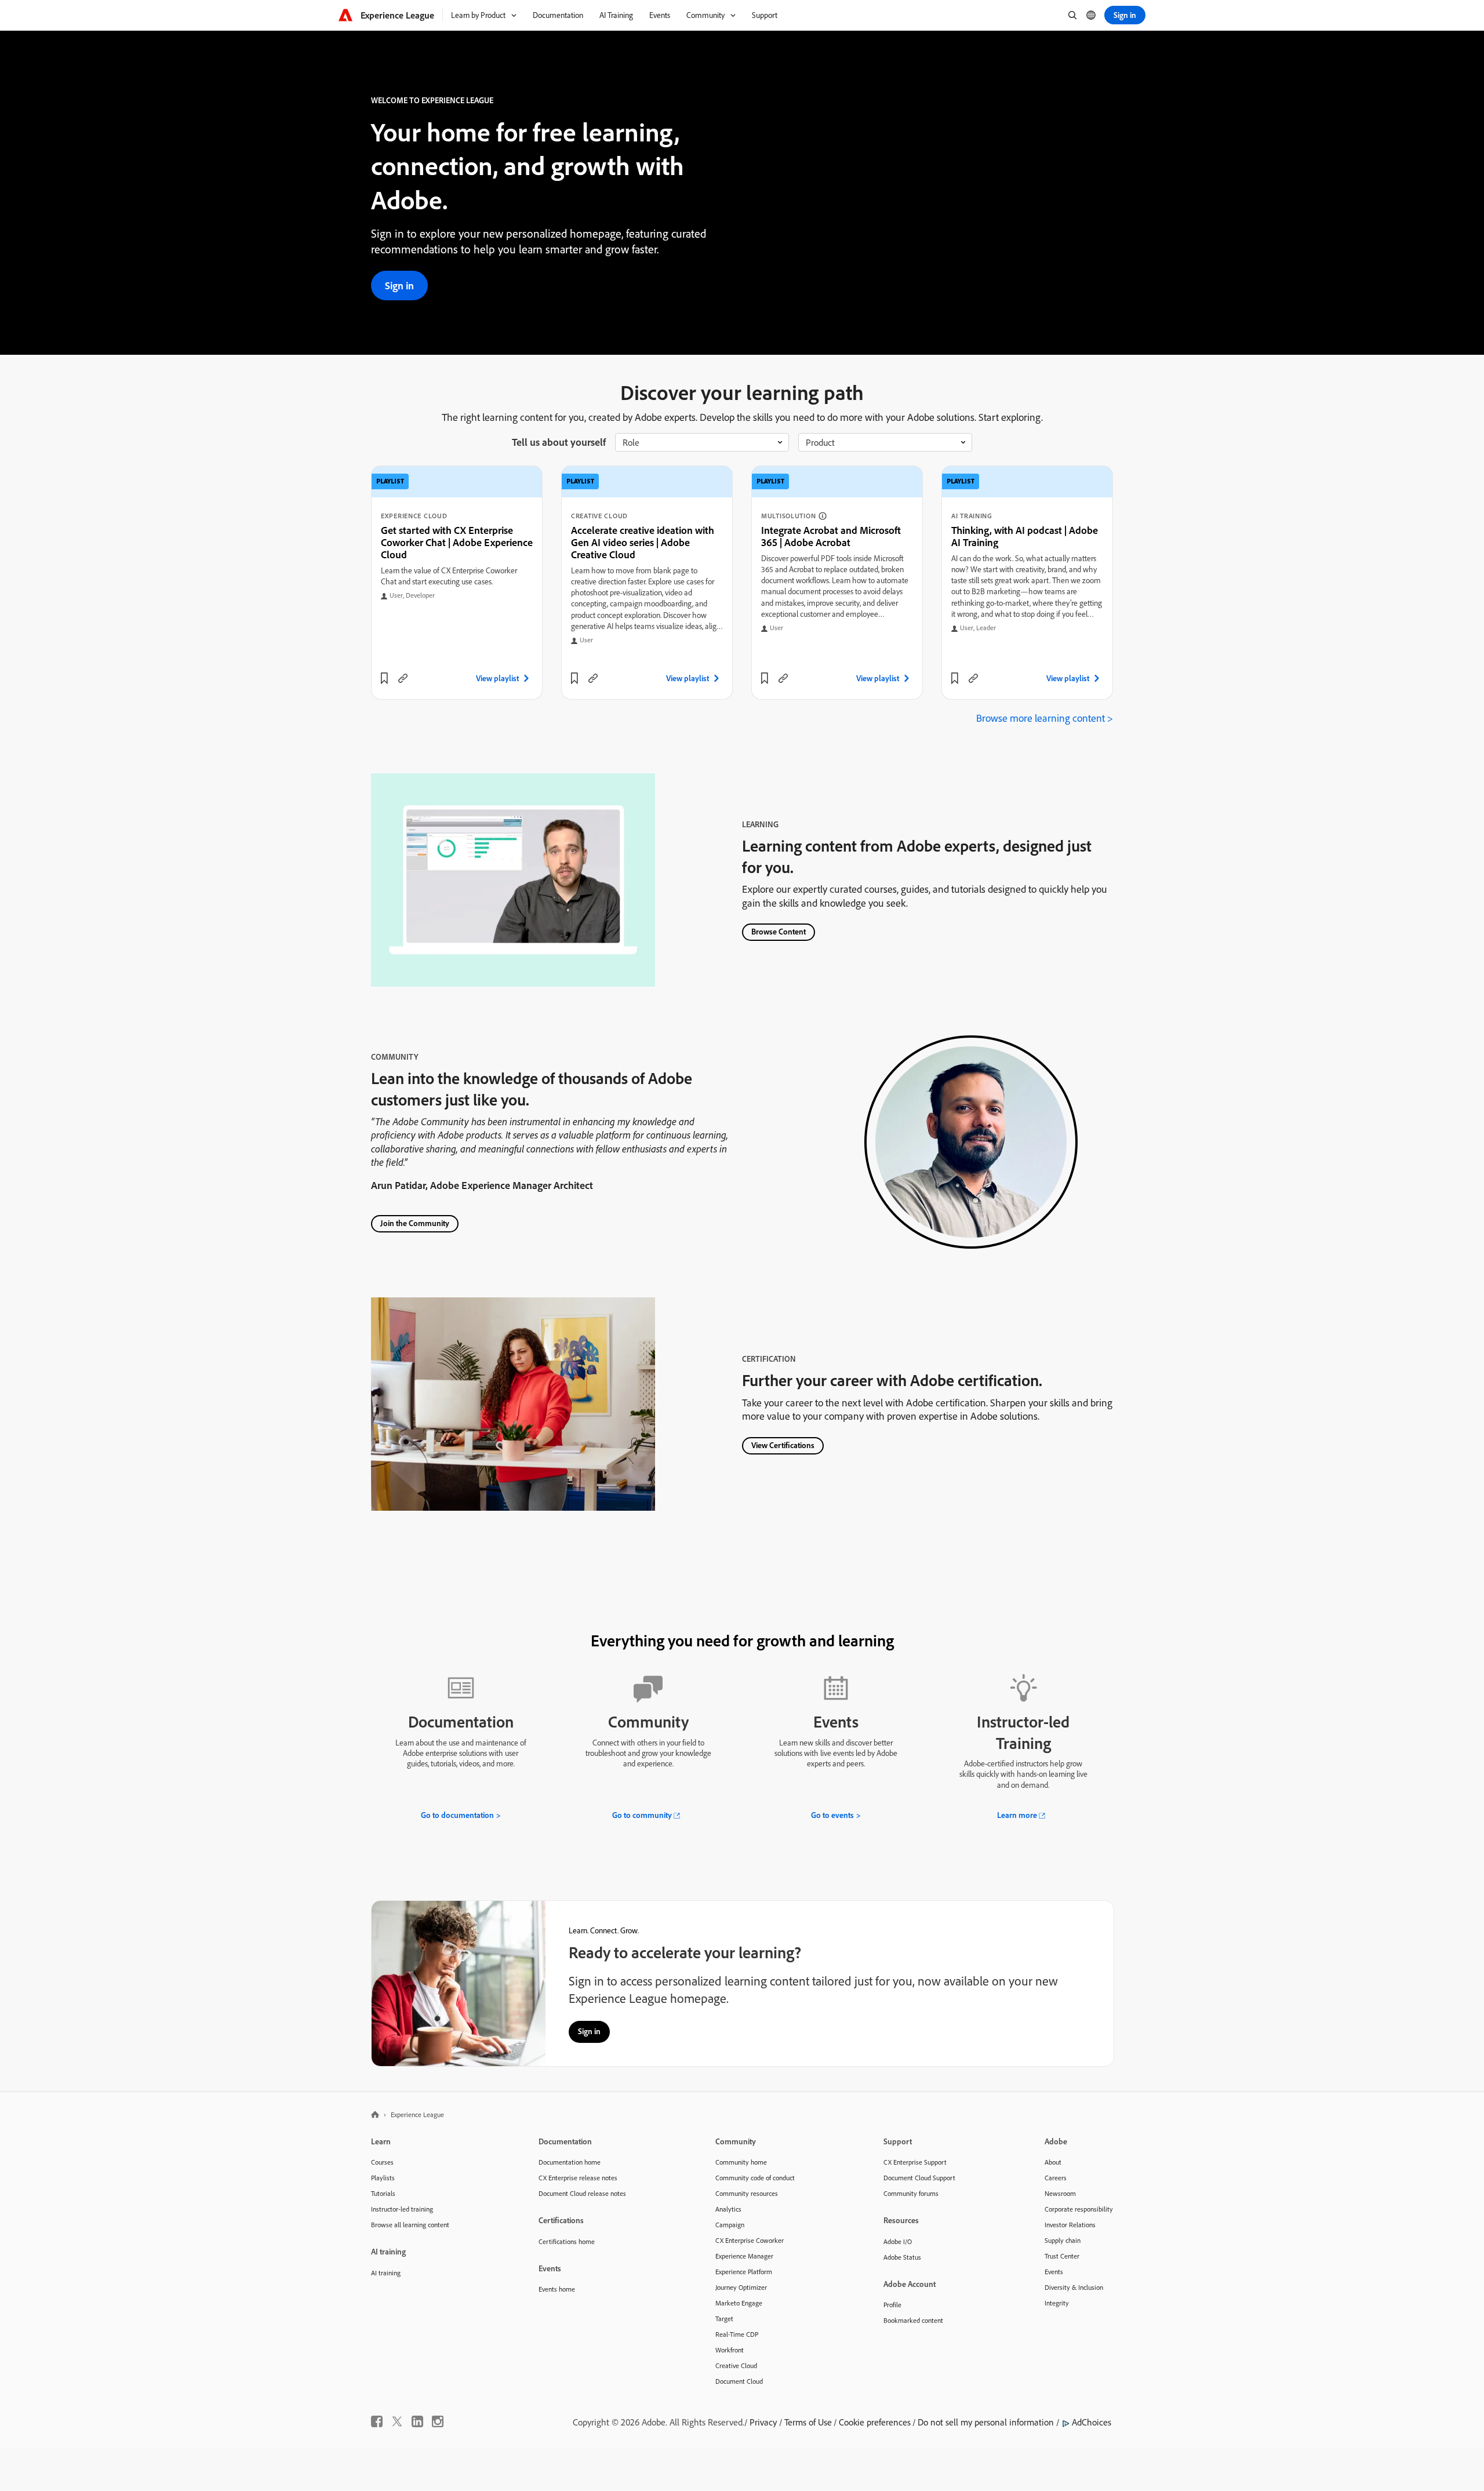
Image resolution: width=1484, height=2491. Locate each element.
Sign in (399, 286)
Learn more (1017, 1815)
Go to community (642, 1815)
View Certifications (783, 1445)
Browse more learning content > (1045, 718)
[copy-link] (403, 678)
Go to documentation (457, 1815)
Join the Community (415, 1223)
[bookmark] (384, 678)
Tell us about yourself (559, 442)
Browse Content (779, 932)
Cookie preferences (875, 2422)
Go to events (832, 1815)
